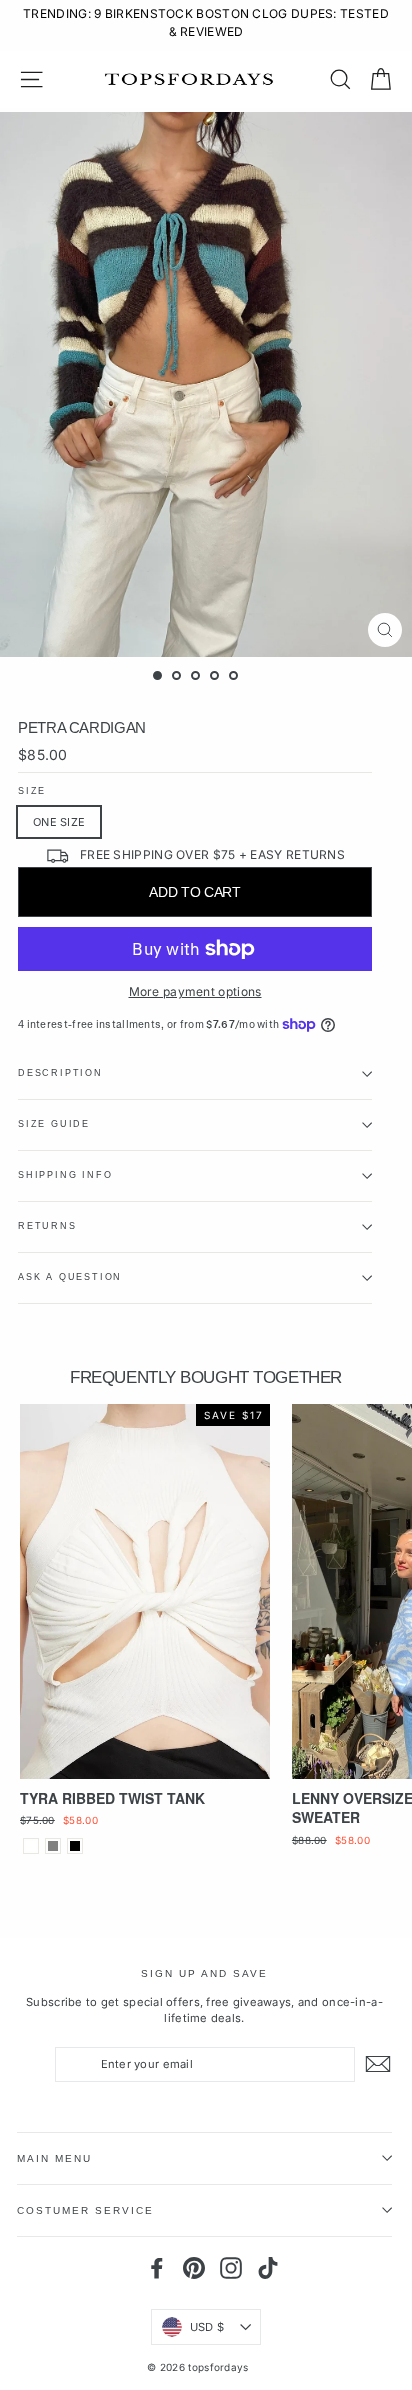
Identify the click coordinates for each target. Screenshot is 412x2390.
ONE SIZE (59, 822)
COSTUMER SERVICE (85, 2210)
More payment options (195, 991)
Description (60, 1073)
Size (32, 791)
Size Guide (54, 1124)
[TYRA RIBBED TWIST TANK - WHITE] (31, 1846)
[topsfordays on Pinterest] (194, 2268)
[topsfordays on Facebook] (157, 2268)
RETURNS (47, 1226)
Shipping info (65, 1175)
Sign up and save (204, 1973)
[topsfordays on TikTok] (268, 2268)
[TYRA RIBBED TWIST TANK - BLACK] (75, 1846)
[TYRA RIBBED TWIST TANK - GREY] (53, 1846)
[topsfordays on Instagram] (231, 2268)
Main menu (54, 2158)
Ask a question (70, 1277)
